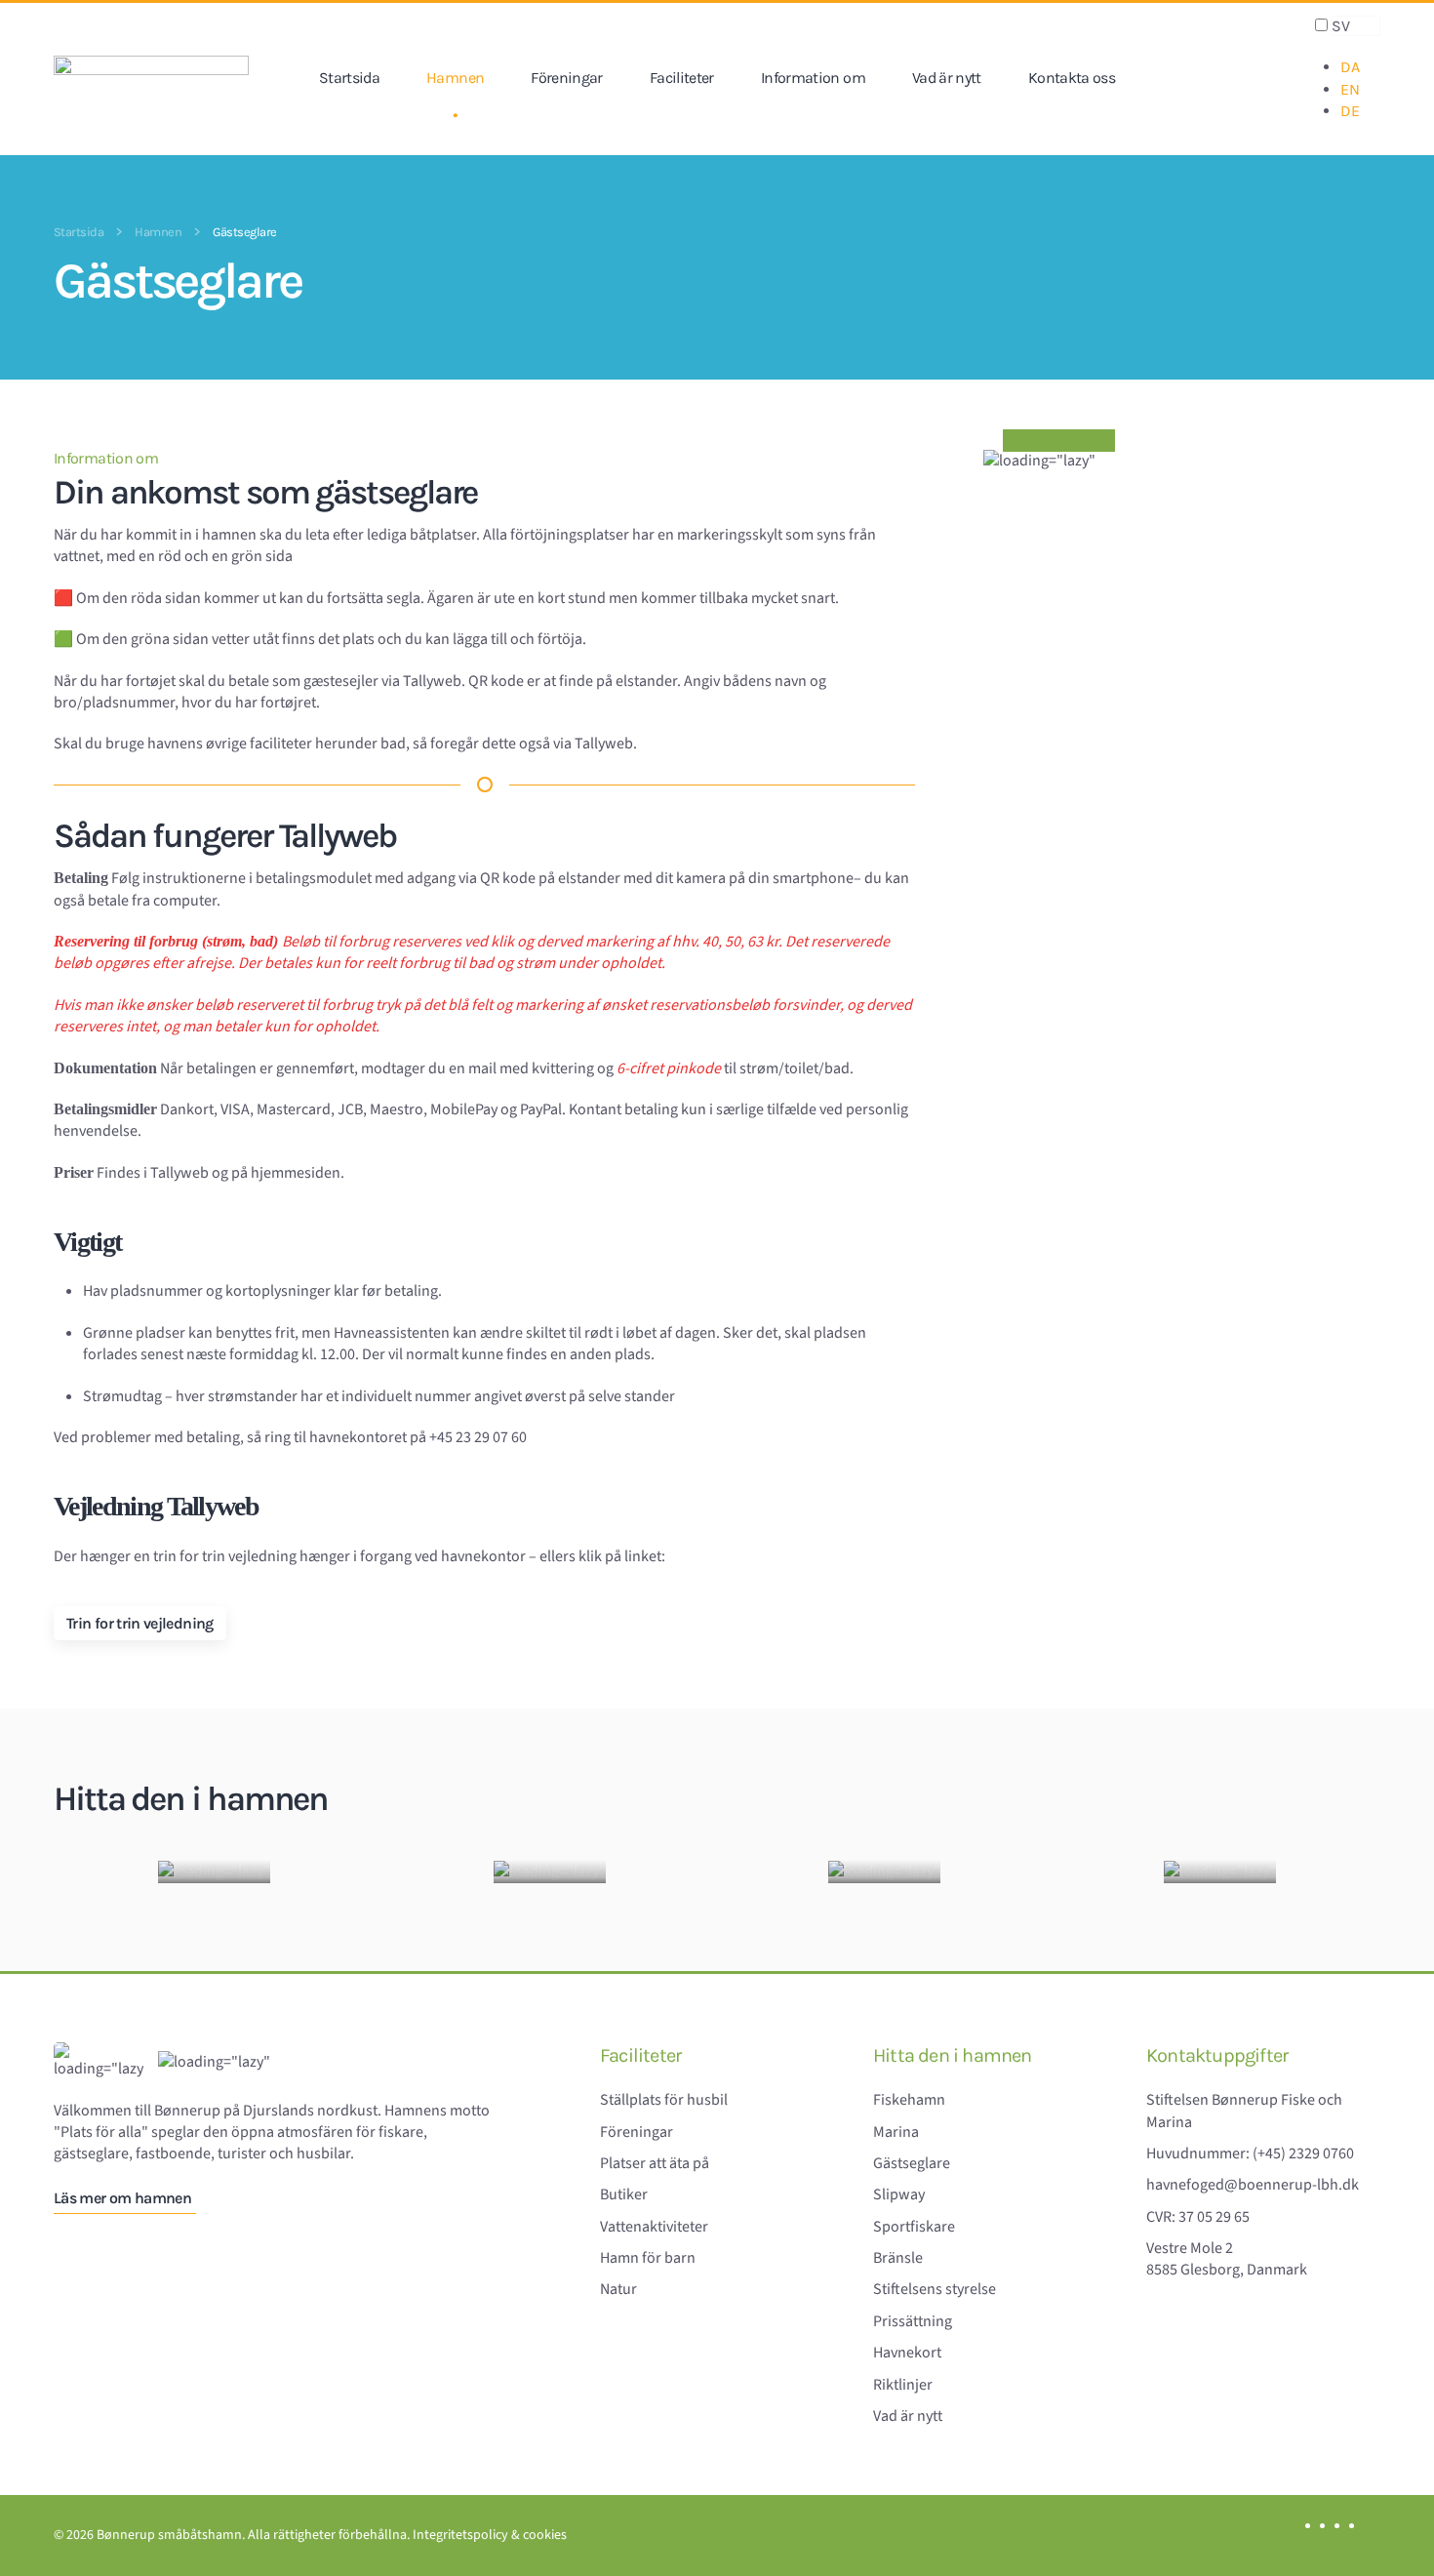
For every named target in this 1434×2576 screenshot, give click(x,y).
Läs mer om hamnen (122, 2198)
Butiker (624, 2194)
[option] (1360, 67)
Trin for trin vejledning (140, 1623)
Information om (813, 79)
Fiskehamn (909, 2100)
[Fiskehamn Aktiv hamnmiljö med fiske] (214, 1872)
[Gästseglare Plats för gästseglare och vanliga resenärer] (884, 1872)
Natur (618, 2289)
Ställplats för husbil (664, 2100)
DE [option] (1350, 111)
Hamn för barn (648, 2258)
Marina (896, 2132)
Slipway (899, 2194)
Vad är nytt (947, 79)
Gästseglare (912, 2163)
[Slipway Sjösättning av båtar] (1220, 1872)
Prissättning (913, 2321)
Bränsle (898, 2258)
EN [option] (1350, 89)
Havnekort (907, 2353)
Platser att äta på (655, 2163)
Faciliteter (682, 79)
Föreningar (567, 79)
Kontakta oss (1072, 79)
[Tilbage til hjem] (151, 79)
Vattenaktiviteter (654, 2227)
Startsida (349, 79)
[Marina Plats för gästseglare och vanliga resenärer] (550, 1872)
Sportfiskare (914, 2227)
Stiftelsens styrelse (935, 2289)
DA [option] (1350, 67)
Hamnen (455, 79)
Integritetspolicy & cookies (490, 2535)
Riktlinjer (903, 2385)
